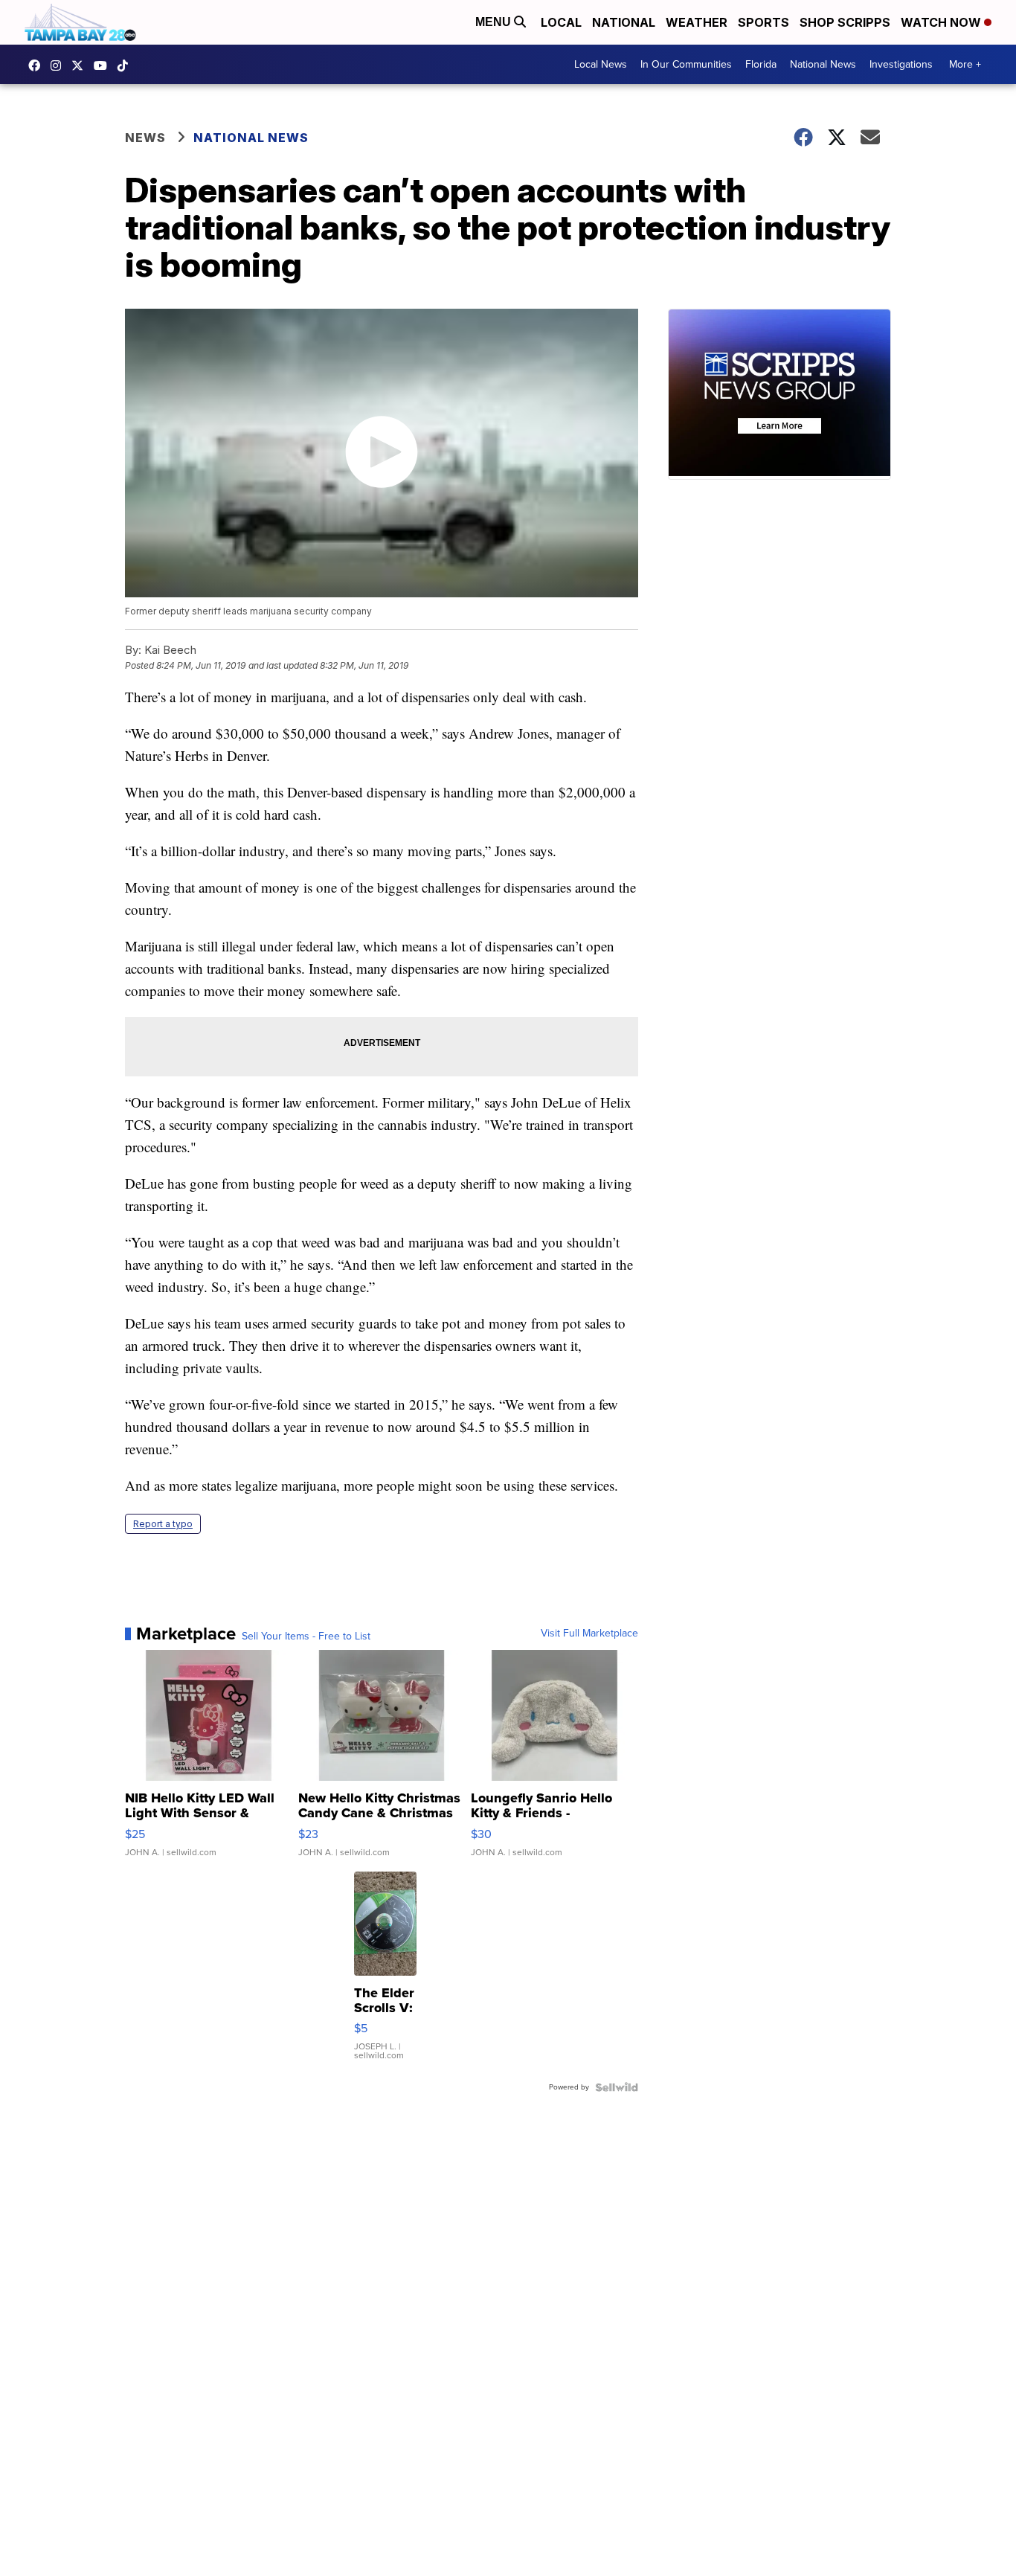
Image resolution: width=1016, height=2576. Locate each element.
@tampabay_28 (126, 65)
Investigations (901, 64)
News (145, 138)
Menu (495, 22)
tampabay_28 (60, 65)
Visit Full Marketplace (589, 1634)
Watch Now (942, 22)
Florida (761, 64)
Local (561, 22)
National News (823, 64)
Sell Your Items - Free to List (306, 1637)
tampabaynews (38, 65)
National (624, 22)
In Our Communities (686, 64)
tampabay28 (81, 65)
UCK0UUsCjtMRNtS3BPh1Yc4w (104, 65)
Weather (697, 22)
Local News (601, 64)
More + (965, 64)
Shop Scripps (845, 22)
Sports (763, 22)
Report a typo (163, 1524)
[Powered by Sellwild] (617, 2087)
